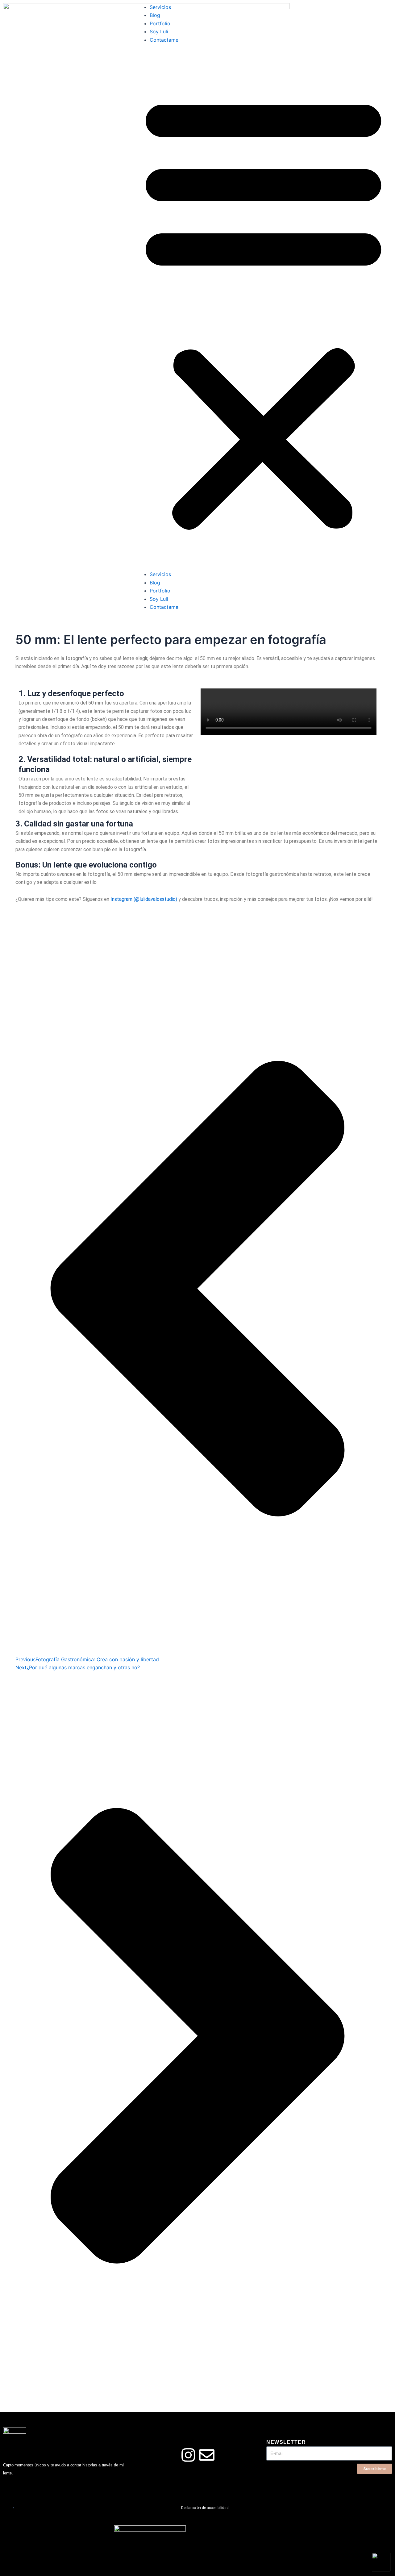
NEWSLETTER (286, 2442)
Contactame (164, 40)
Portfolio (160, 23)
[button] (263, 311)
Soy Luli (159, 31)
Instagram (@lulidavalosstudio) (144, 899)
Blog (155, 15)
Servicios (160, 7)
